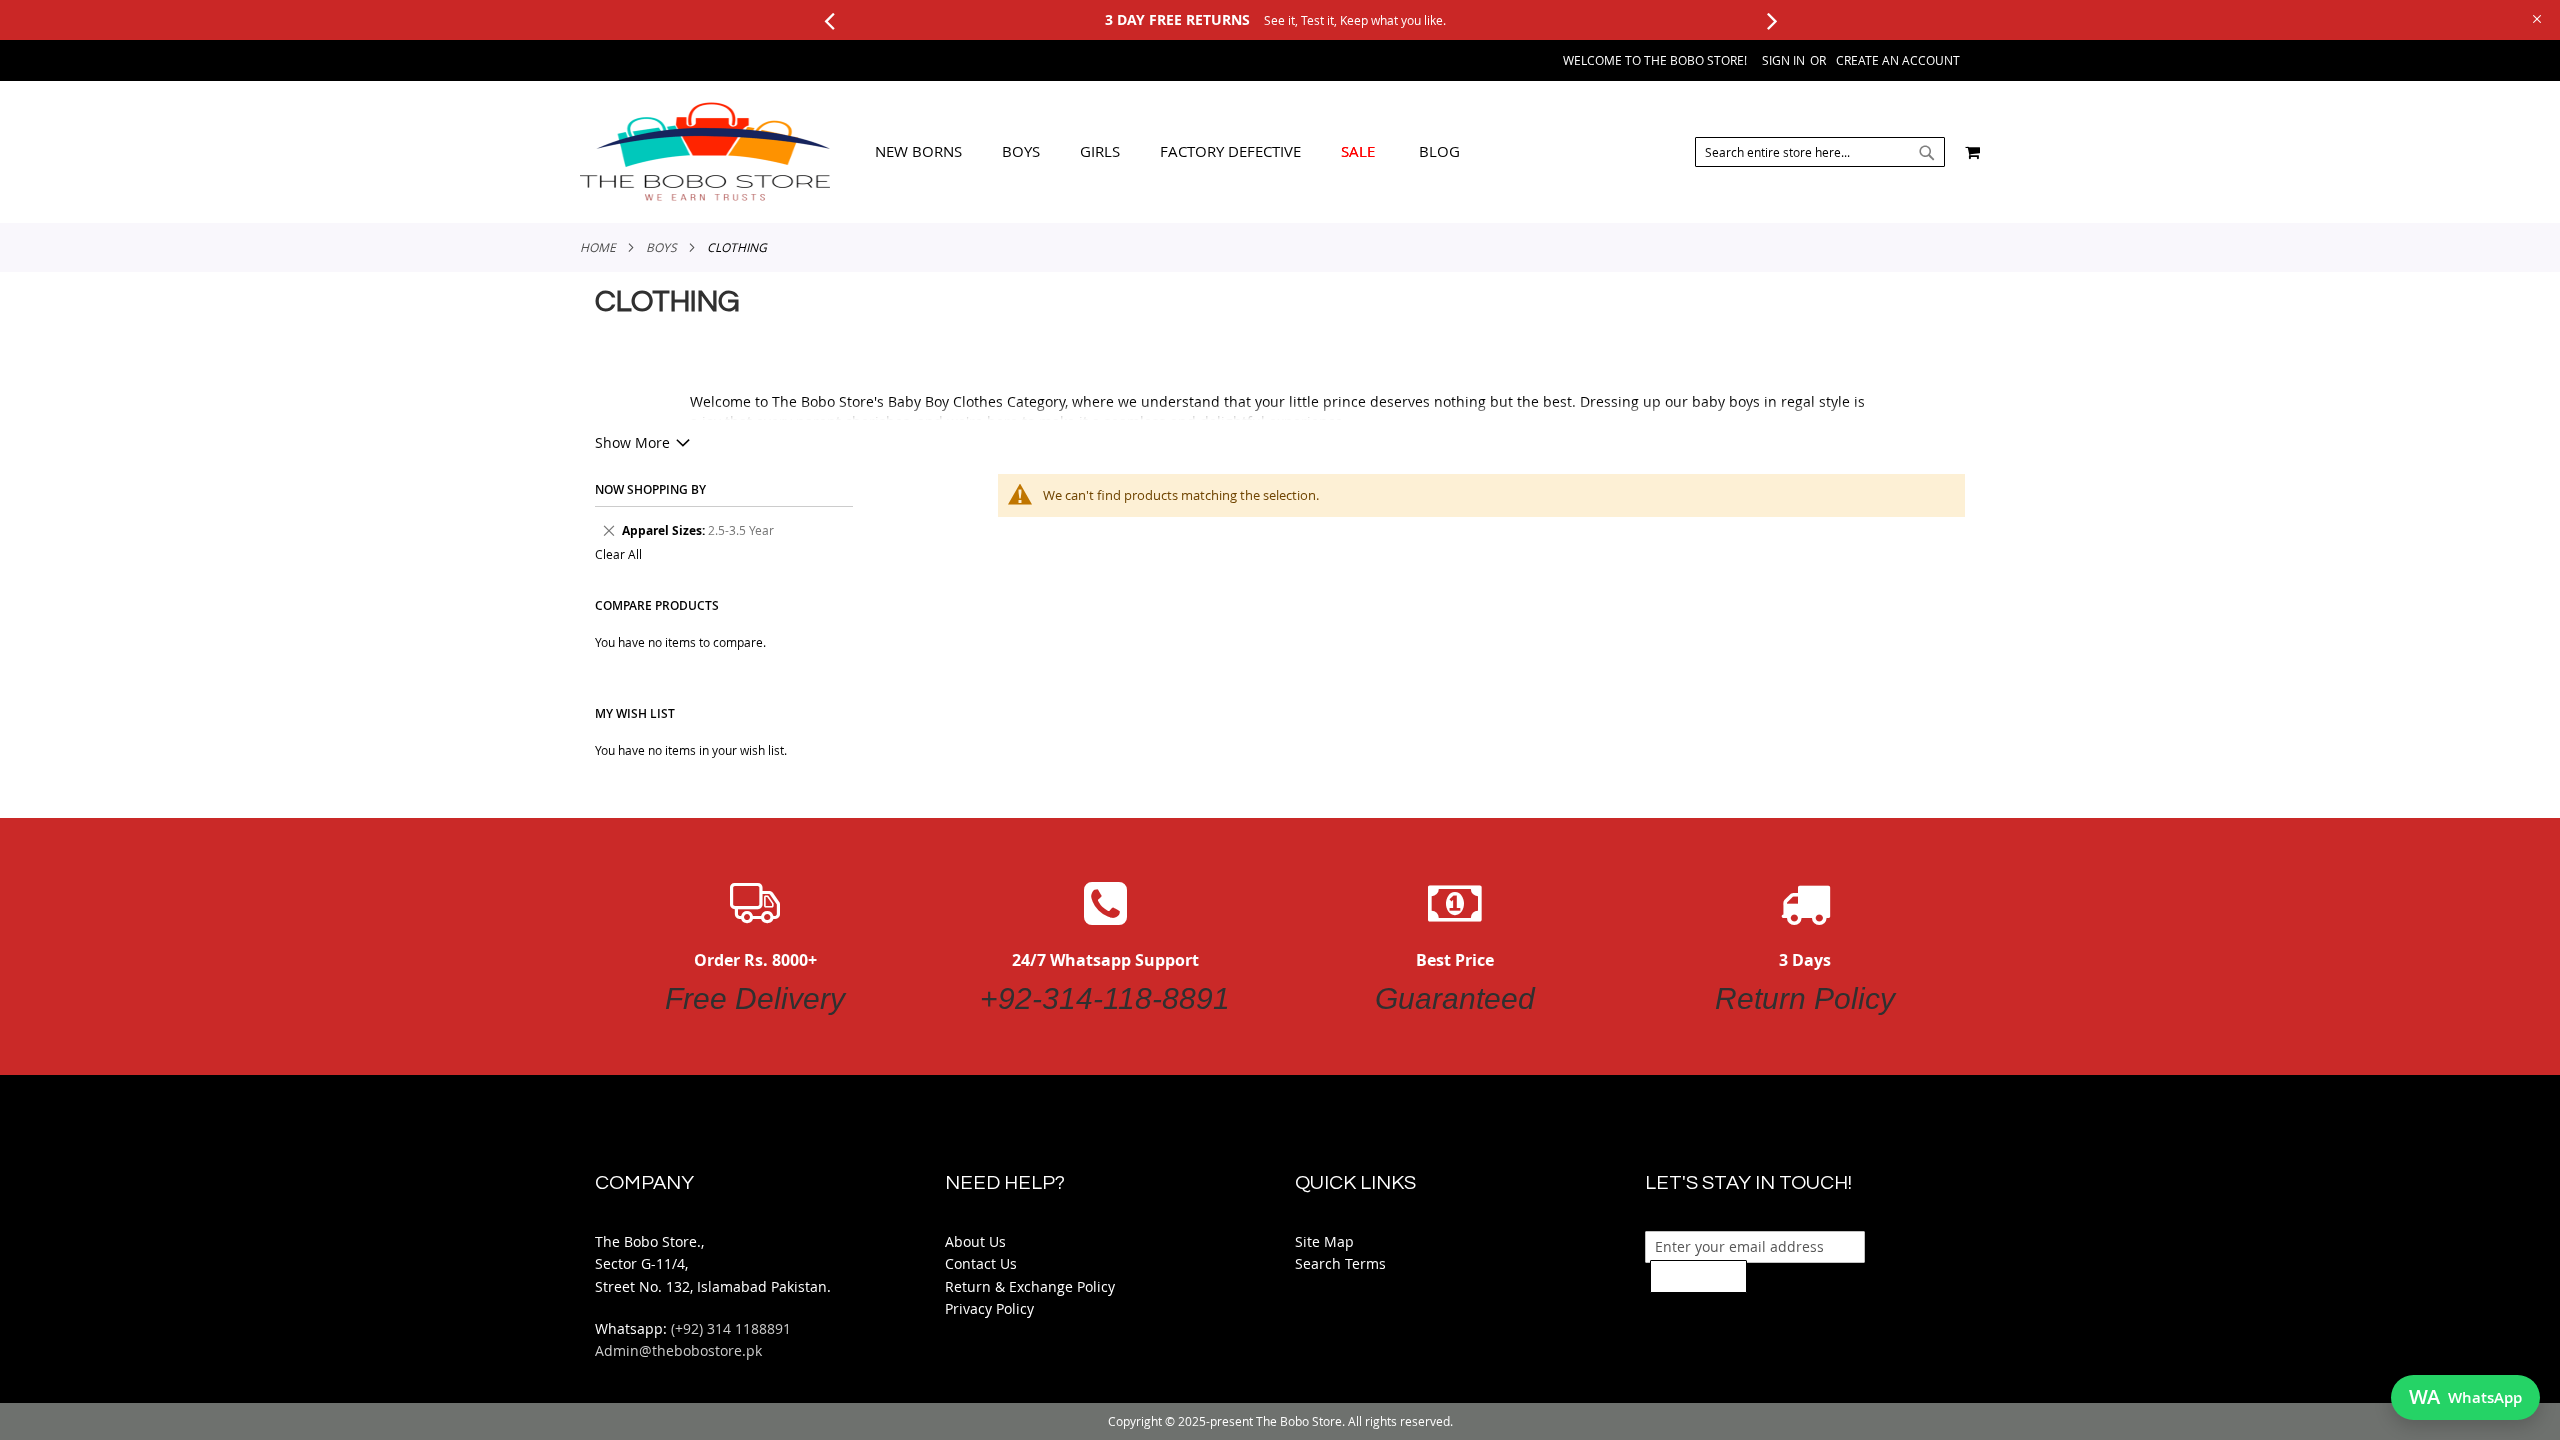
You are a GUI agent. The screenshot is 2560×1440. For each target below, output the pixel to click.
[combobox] (1820, 152)
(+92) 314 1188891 (731, 1328)
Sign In (1783, 60)
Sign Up (1698, 1276)
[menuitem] (918, 151)
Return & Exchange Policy (1030, 1286)
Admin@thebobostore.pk (678, 1350)
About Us (975, 1241)
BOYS (661, 247)
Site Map (1324, 1241)
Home (598, 247)
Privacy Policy (989, 1308)
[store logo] (705, 152)
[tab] (1167, 152)
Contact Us (981, 1263)
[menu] (1167, 152)
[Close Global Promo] (2535, 17)
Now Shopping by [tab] (650, 489)
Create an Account (1898, 60)
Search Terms (1340, 1263)
